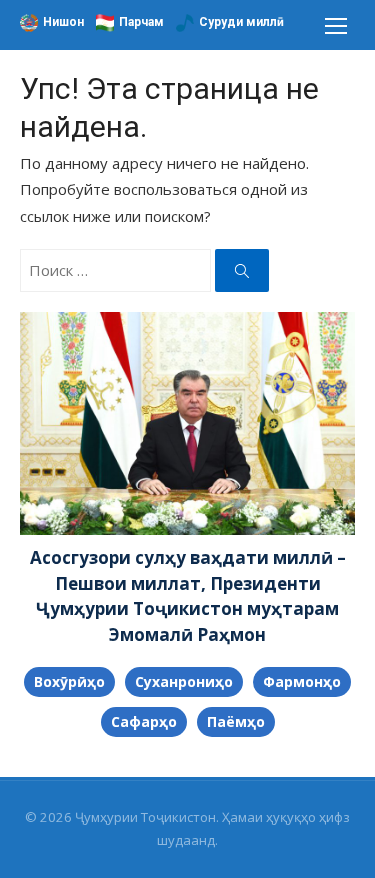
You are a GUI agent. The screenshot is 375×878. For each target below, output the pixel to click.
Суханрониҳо (184, 681)
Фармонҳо (302, 681)
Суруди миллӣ (241, 22)
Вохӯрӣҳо (69, 681)
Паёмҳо (236, 721)
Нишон (63, 22)
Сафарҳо (144, 721)
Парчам (141, 22)
